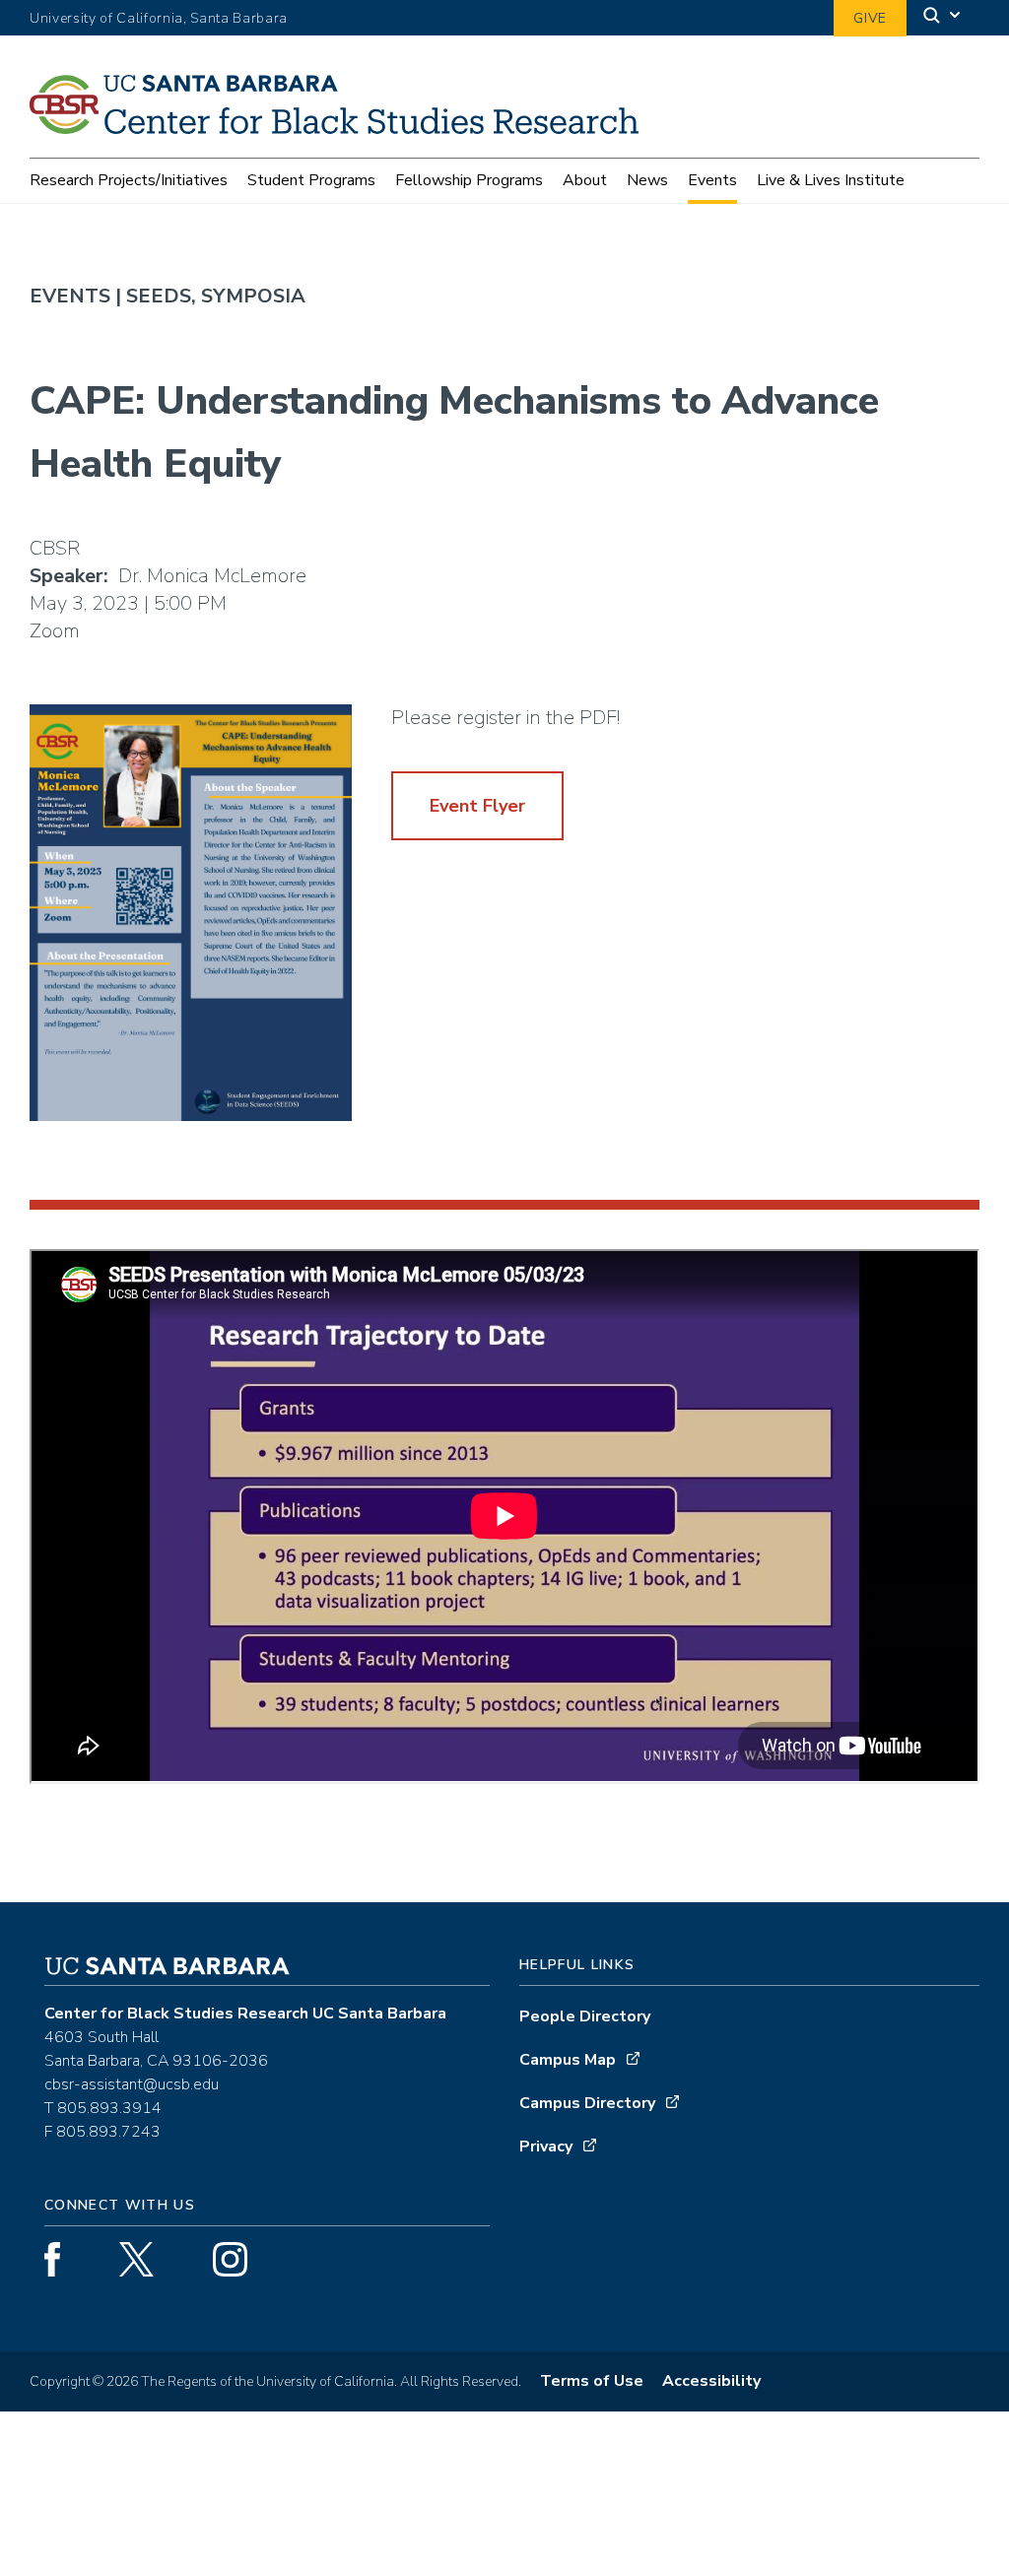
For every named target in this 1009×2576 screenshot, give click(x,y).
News (647, 180)
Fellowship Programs (469, 180)
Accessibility (711, 2381)
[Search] (943, 18)
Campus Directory (587, 2103)
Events (712, 180)
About (585, 180)
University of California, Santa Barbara (159, 18)
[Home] (341, 128)
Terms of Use (592, 2381)
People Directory (585, 2016)
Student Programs (311, 180)
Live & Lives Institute (831, 180)
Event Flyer (477, 806)
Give (870, 18)
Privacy (546, 2147)
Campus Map (568, 2060)
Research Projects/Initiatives (129, 180)
